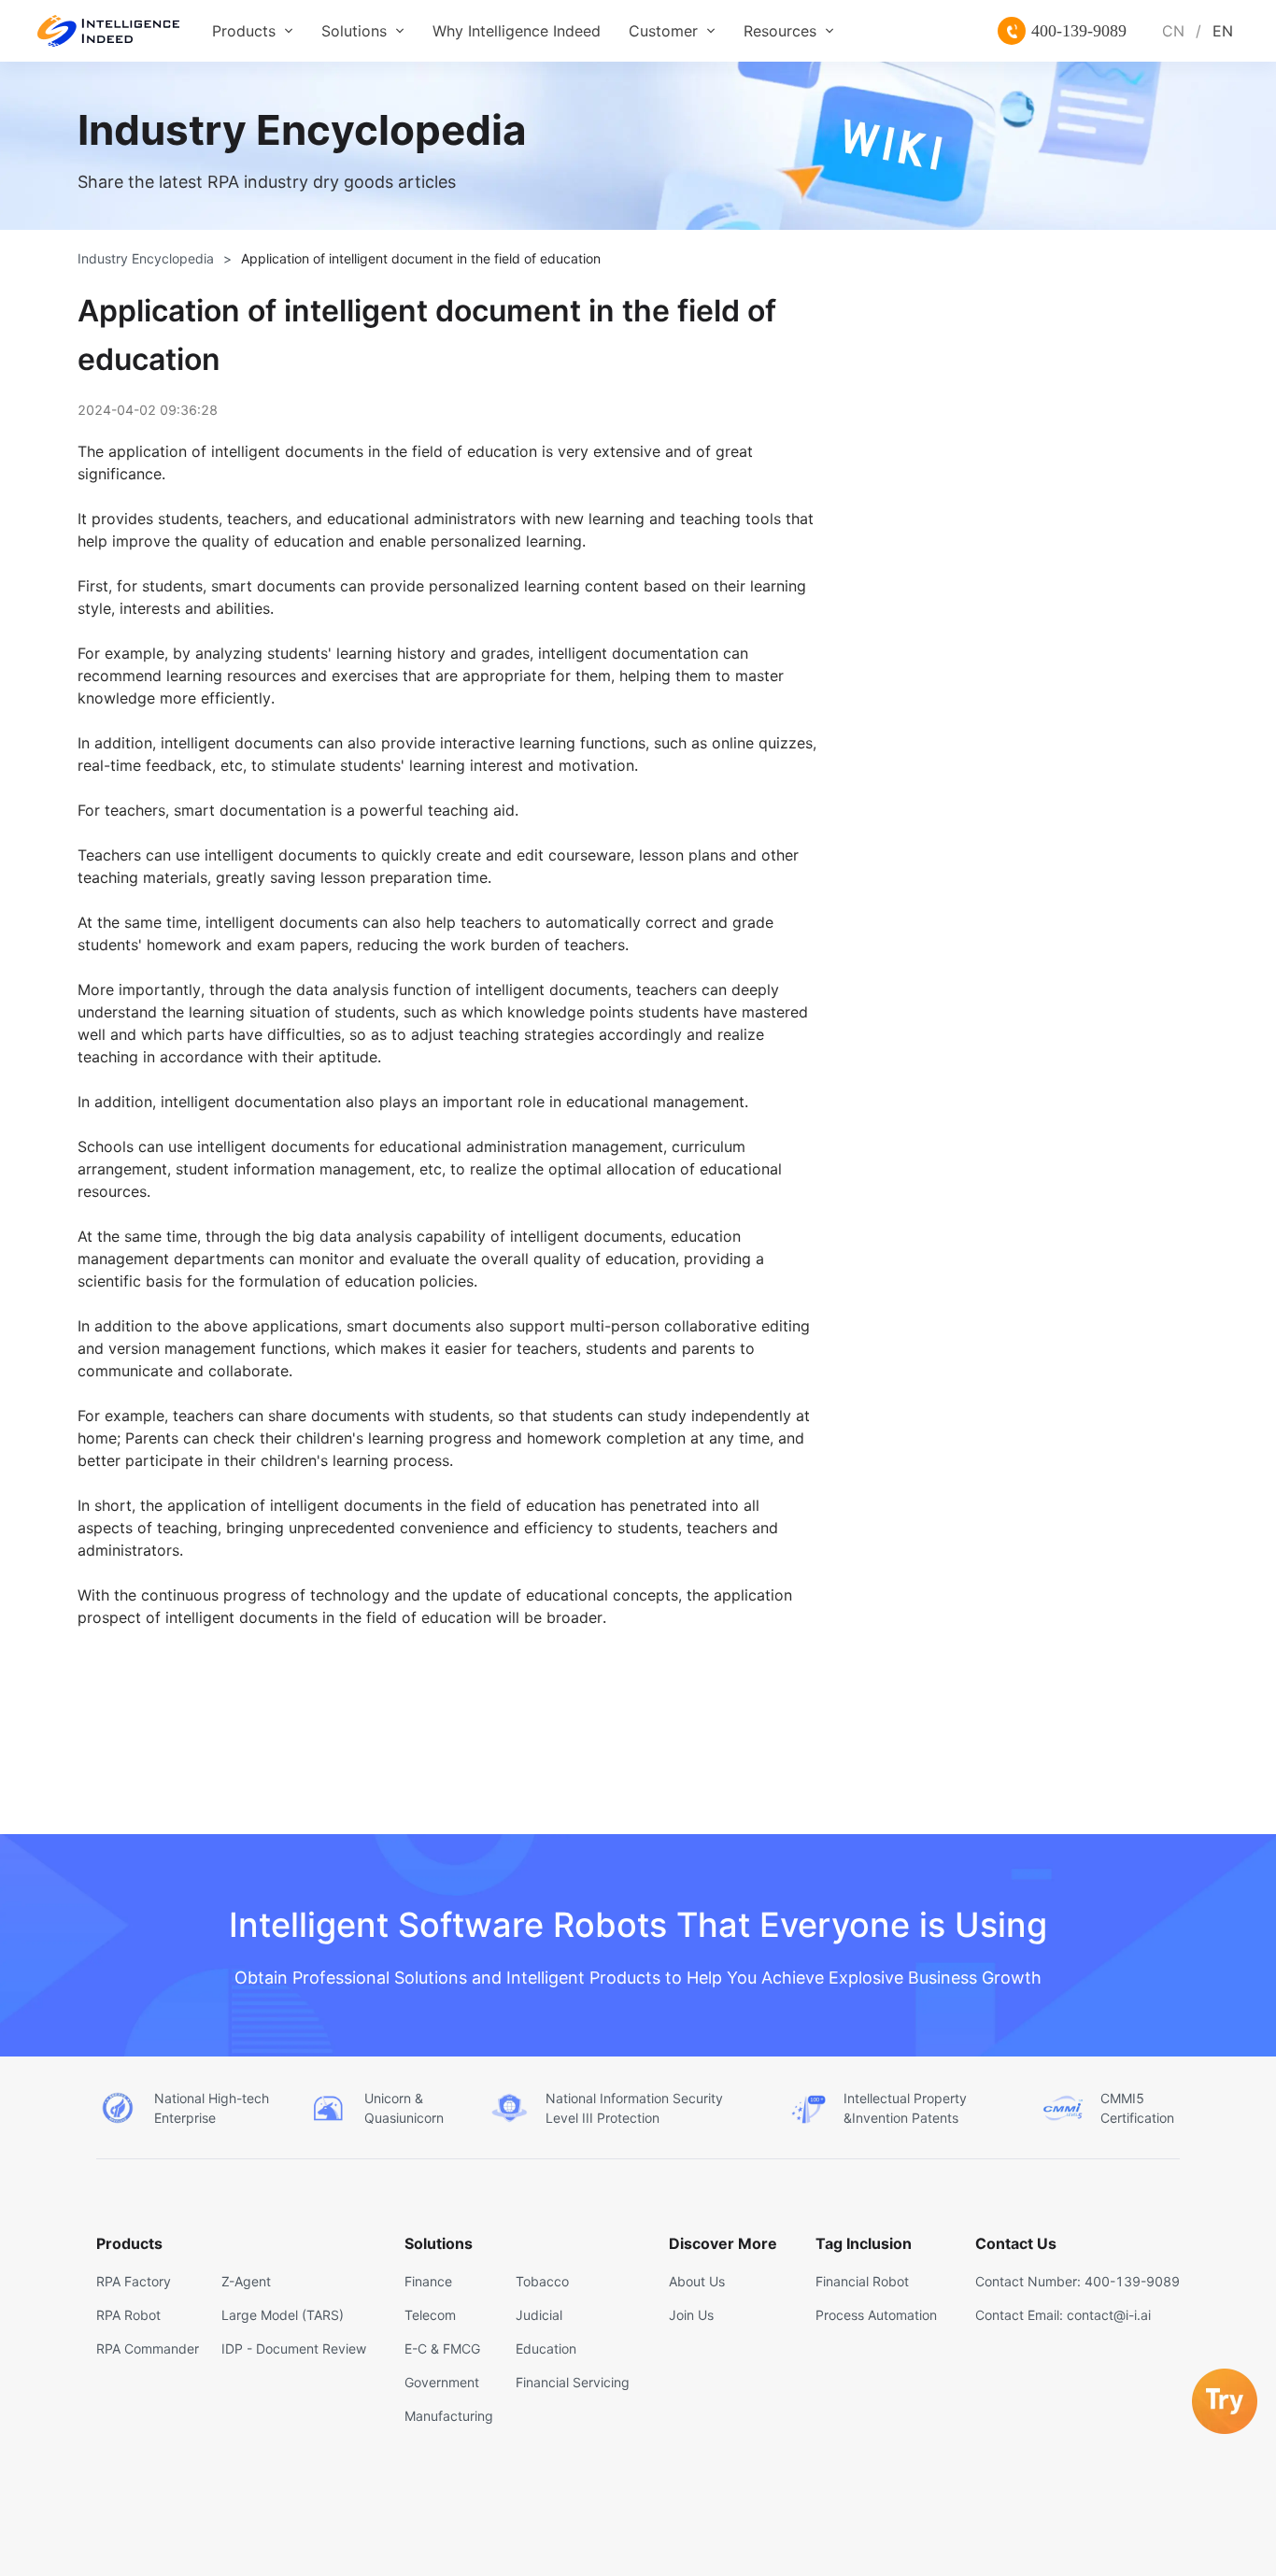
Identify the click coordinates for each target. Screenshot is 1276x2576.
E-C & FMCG (442, 2348)
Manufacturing (449, 2416)
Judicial (539, 2315)
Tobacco (542, 2281)
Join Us (691, 2315)
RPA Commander (148, 2348)
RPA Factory (134, 2281)
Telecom (430, 2315)
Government (442, 2382)
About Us (697, 2281)
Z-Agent (246, 2281)
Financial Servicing (573, 2382)
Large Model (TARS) (283, 2315)
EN (1223, 31)
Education (546, 2348)
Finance (428, 2281)
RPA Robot (128, 2315)
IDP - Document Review (294, 2348)
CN (1173, 31)
